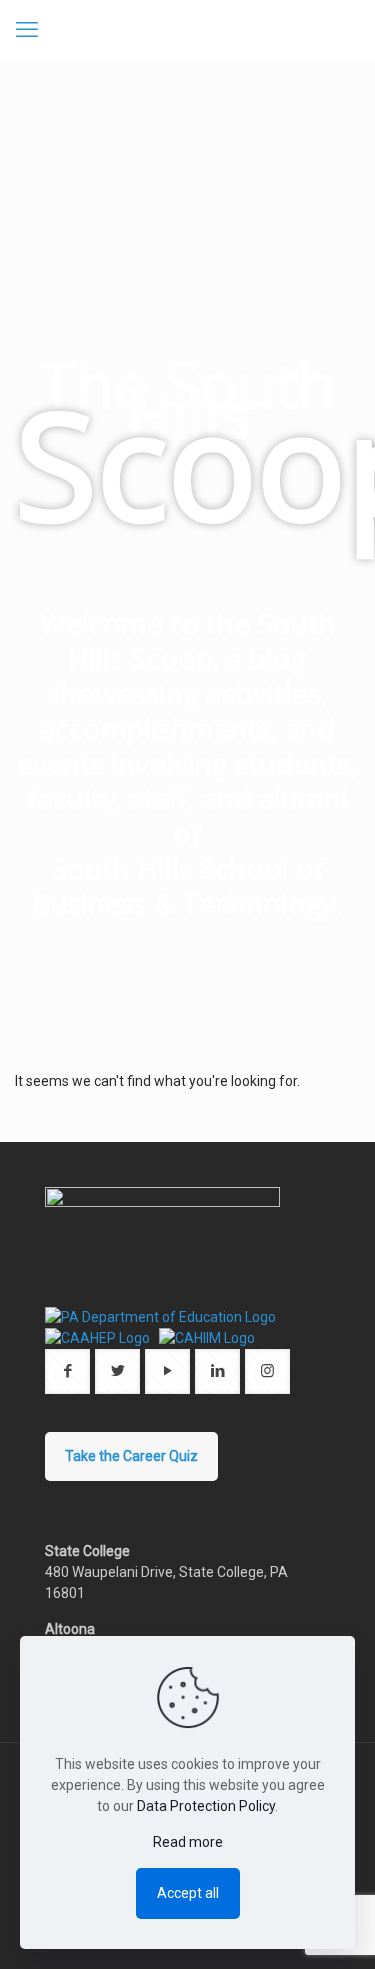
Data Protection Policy (206, 1806)
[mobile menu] (27, 30)
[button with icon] (67, 1371)
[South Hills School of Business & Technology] (187, 30)
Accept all (188, 1893)
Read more (188, 1842)
